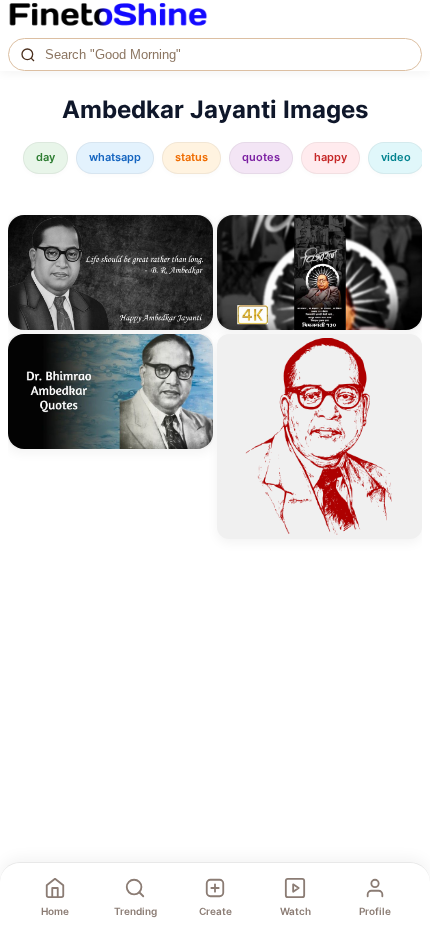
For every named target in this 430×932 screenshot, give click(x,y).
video (396, 157)
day (45, 157)
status (191, 157)
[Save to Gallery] (191, 273)
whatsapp (115, 157)
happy (330, 157)
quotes (261, 157)
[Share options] (191, 237)
